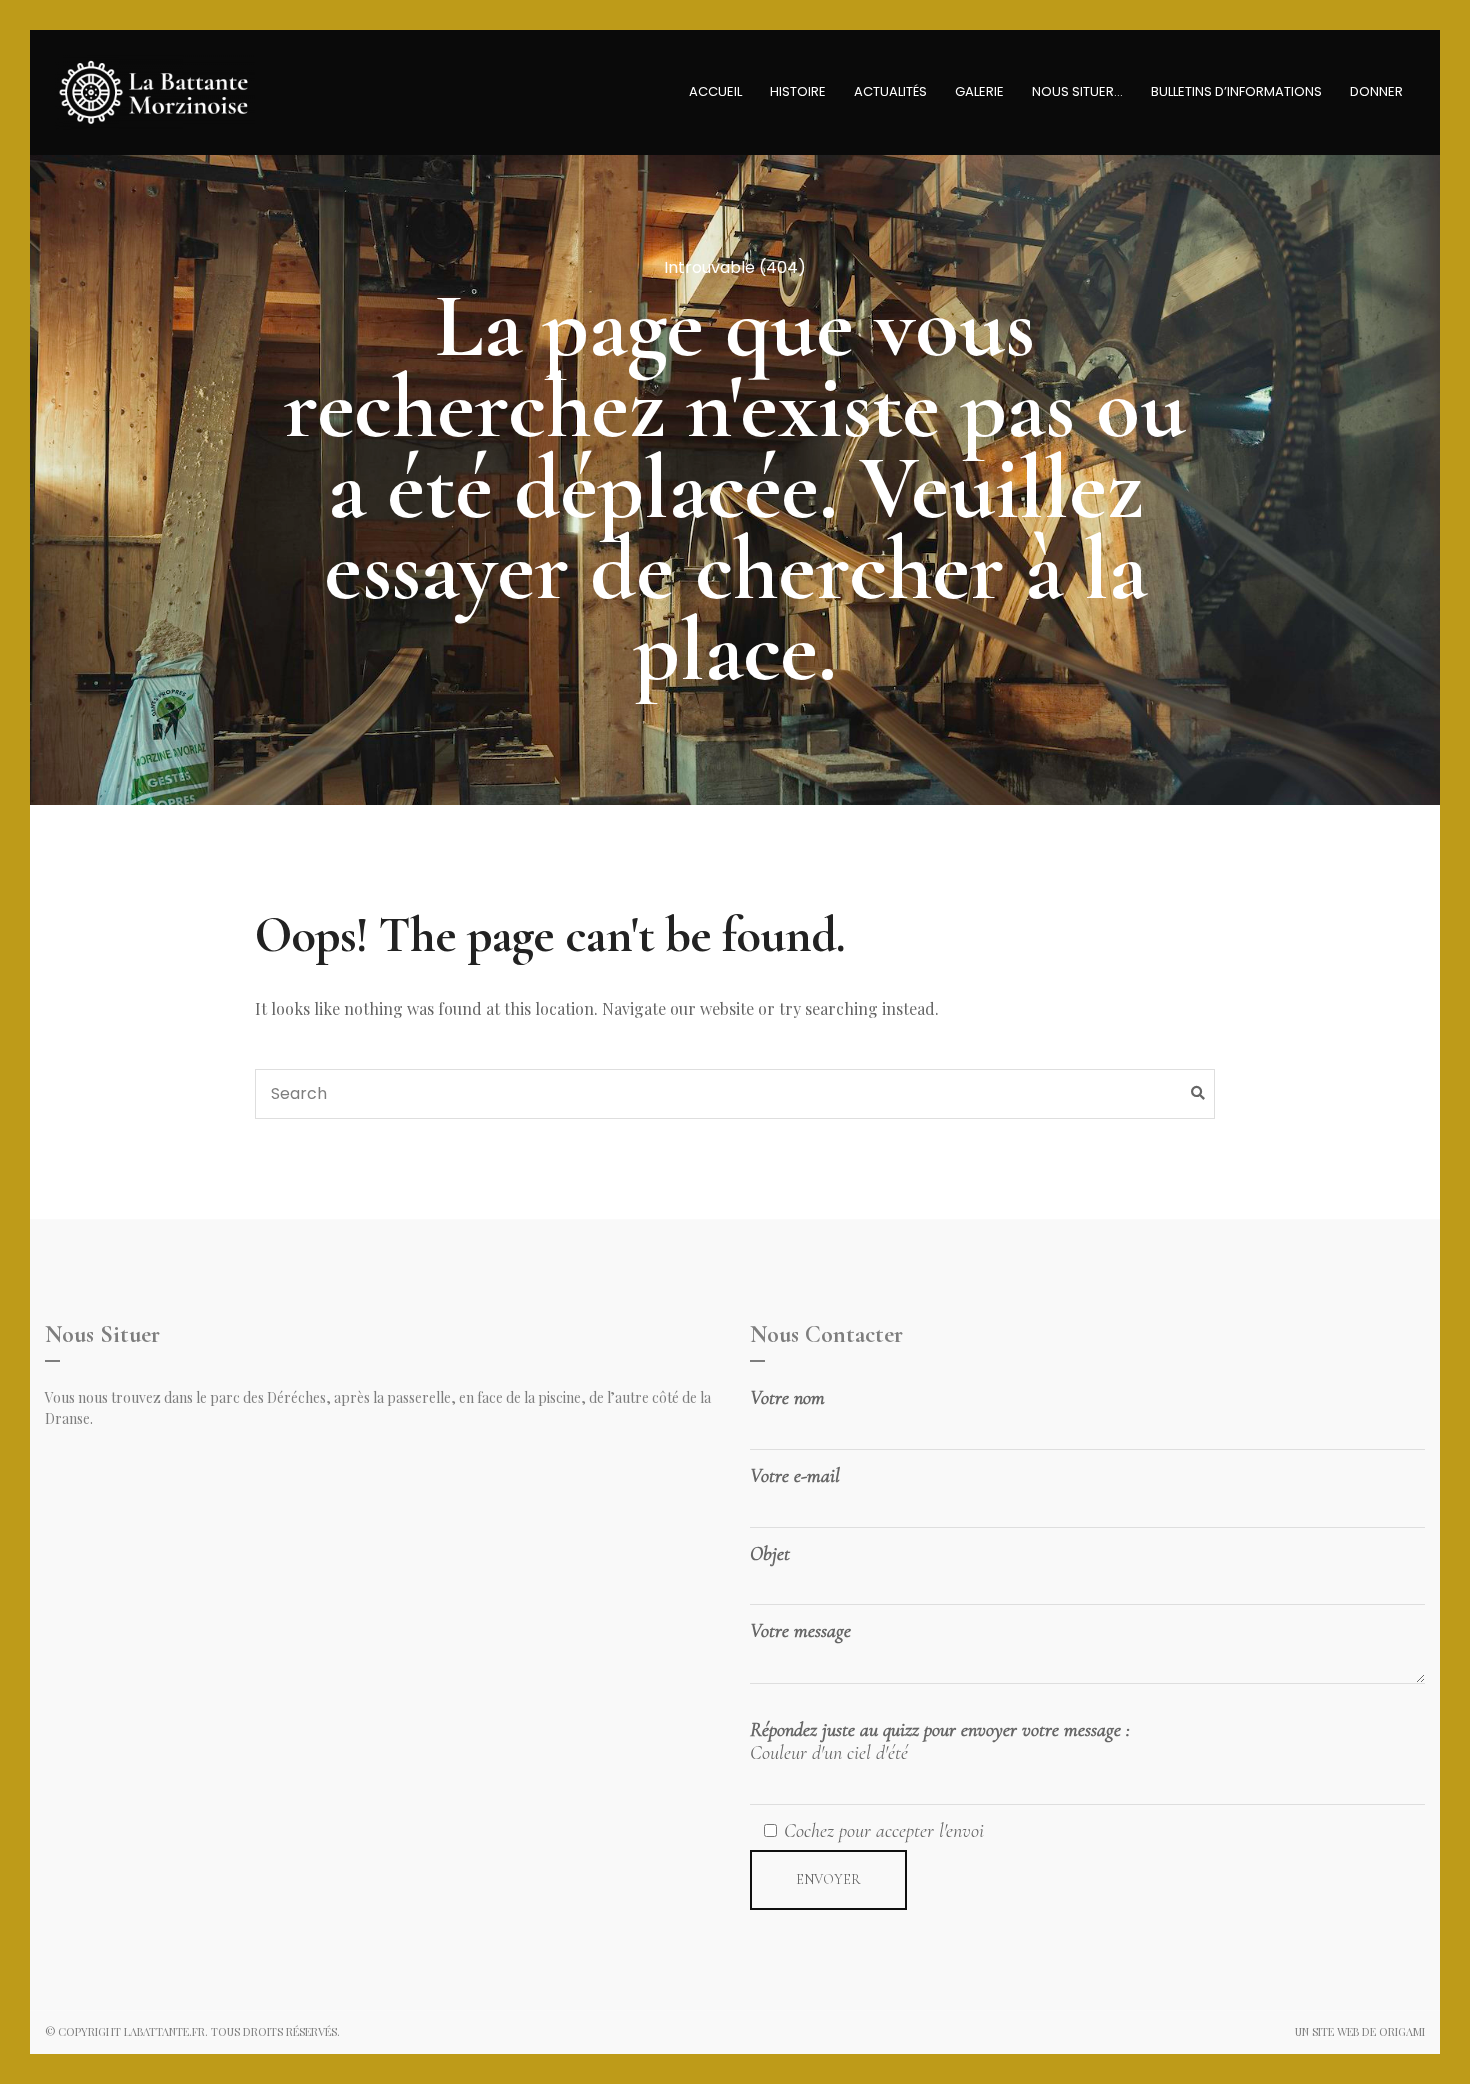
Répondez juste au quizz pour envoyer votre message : (940, 1742)
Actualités (890, 91)
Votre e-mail (795, 1476)
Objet (770, 1554)
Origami (1402, 2031)
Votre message (800, 1631)
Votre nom (787, 1398)
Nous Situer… (1077, 91)
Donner (1376, 91)
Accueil (715, 91)
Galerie (979, 91)
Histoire (798, 91)
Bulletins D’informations (1236, 91)
